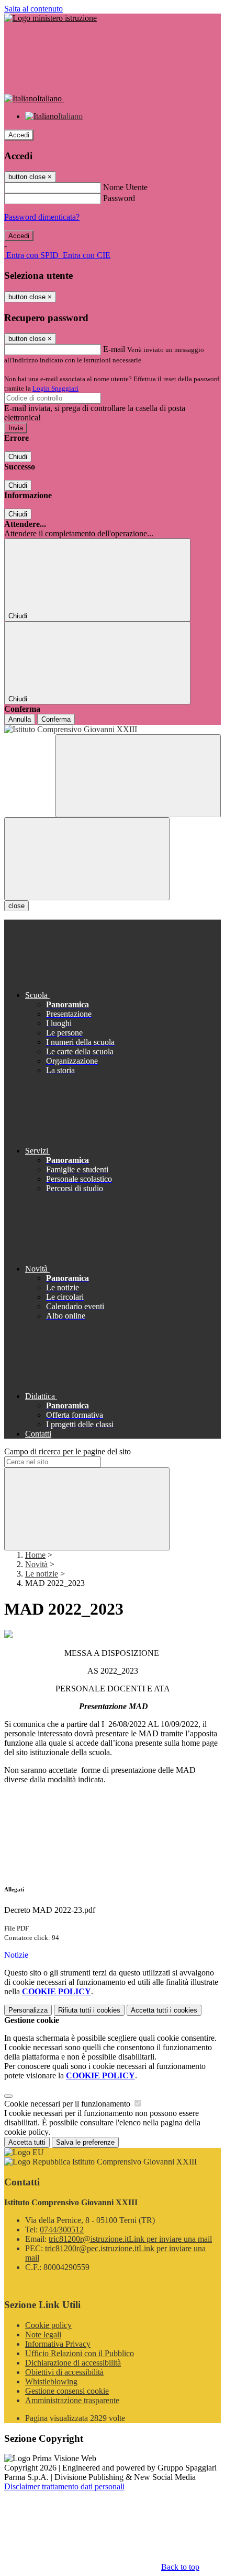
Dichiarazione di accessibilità (73, 2363)
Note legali (43, 2334)
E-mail (114, 349)
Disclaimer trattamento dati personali (64, 2486)
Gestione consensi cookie (67, 2391)
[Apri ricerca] (138, 776)
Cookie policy (48, 2325)
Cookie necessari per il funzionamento (68, 2104)
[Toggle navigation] (87, 859)
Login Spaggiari (55, 388)
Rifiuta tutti (89, 2010)
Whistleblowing (51, 2381)
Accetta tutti (164, 2010)
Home (35, 1555)
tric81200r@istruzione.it (130, 2239)
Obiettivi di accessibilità (64, 2372)
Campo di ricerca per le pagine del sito (67, 1451)
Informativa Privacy (58, 2344)
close (16, 906)
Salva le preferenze (85, 2142)
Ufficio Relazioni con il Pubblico (80, 2353)
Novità (36, 1564)
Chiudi (18, 457)
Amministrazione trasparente (72, 2400)
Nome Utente (125, 187)
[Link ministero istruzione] (50, 18)
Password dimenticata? (42, 217)
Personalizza (28, 2010)
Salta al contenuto (33, 9)
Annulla (20, 719)
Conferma (56, 719)
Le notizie (42, 1574)
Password (119, 198)
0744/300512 (62, 2230)
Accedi (19, 135)
